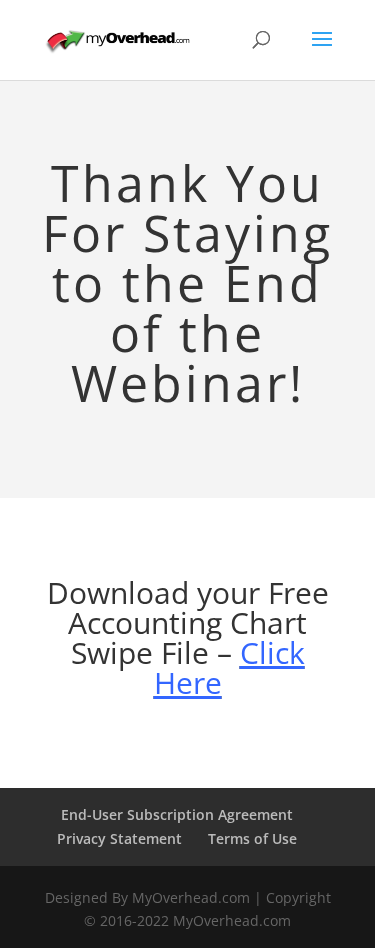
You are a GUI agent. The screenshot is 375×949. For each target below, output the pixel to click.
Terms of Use (252, 838)
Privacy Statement (119, 838)
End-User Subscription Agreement (177, 814)
